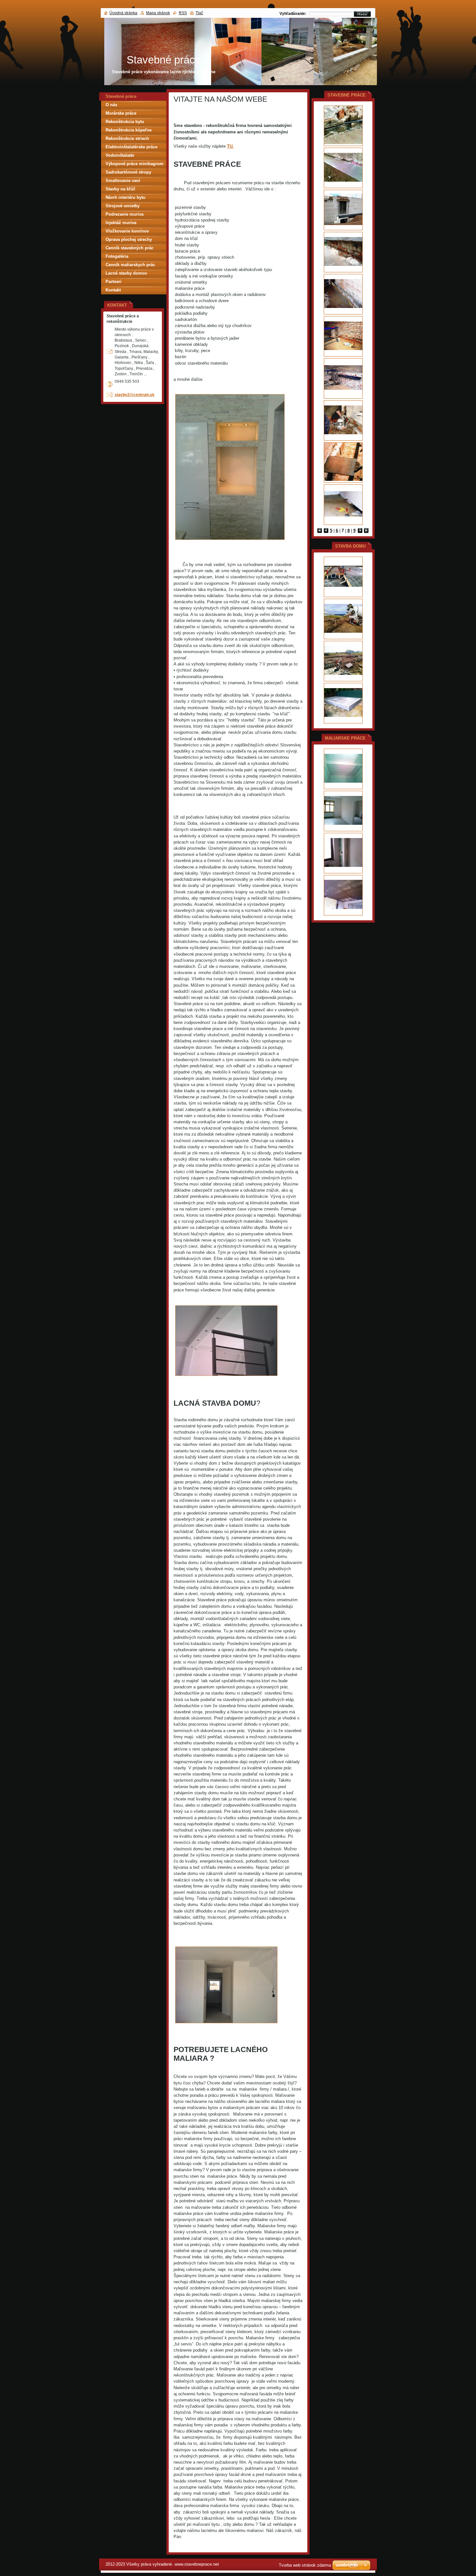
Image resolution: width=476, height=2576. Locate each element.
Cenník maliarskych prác (130, 265)
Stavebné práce (121, 96)
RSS (183, 13)
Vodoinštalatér (120, 155)
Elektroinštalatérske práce (131, 147)
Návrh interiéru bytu (125, 197)
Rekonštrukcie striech (127, 138)
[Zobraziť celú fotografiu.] (343, 126)
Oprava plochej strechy (129, 239)
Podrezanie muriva (125, 214)
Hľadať (362, 14)
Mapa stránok (158, 13)
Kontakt (113, 290)
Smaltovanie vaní (123, 181)
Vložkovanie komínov (127, 231)
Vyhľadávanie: (293, 14)
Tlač (199, 13)
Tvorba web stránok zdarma (305, 2565)
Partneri (113, 282)
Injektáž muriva (121, 223)
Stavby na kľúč (120, 189)
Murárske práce (121, 113)
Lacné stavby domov (126, 273)
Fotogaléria (117, 256)
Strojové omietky (123, 206)
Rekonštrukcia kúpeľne (129, 130)
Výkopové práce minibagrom (135, 164)
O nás (111, 105)
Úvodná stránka (123, 13)
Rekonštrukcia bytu (125, 122)
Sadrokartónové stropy (128, 172)
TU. (230, 146)
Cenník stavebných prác (130, 248)
